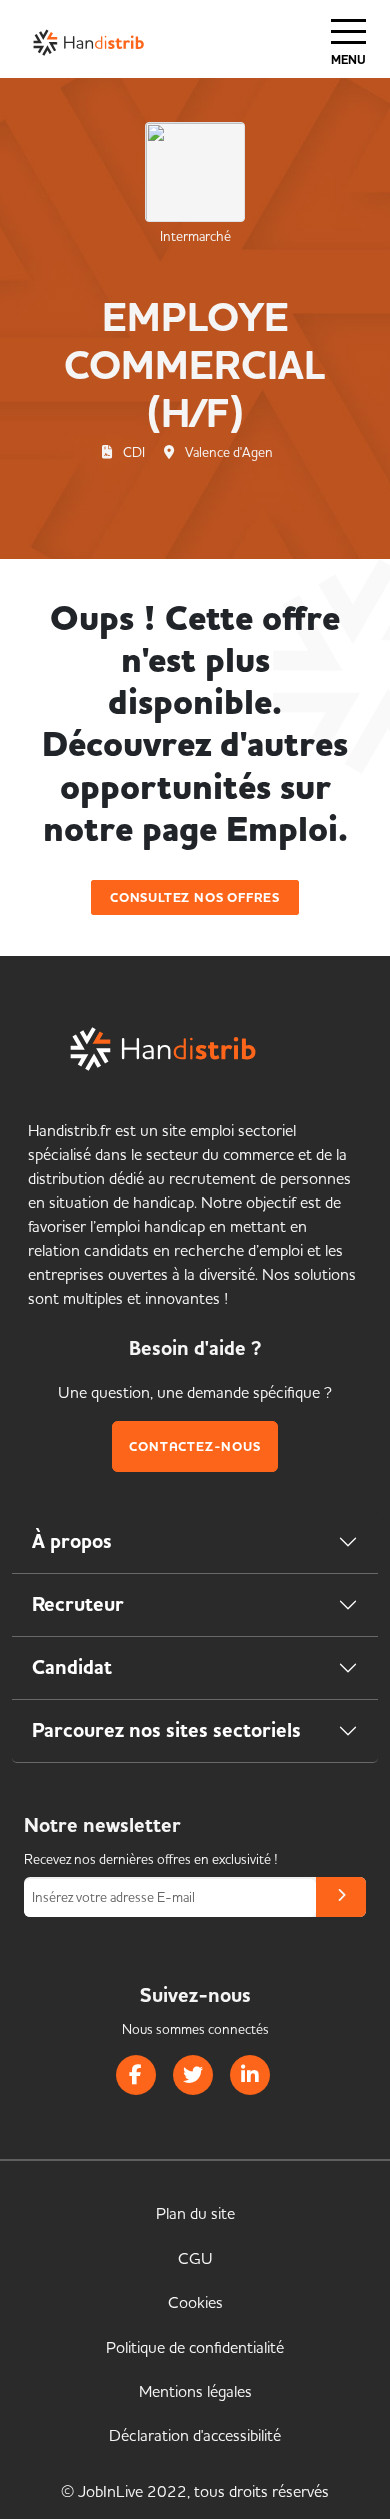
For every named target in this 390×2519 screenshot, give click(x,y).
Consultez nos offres (195, 897)
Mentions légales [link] (195, 2391)
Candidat (72, 1667)
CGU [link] (195, 2258)
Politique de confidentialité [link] (195, 2347)
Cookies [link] (195, 2302)
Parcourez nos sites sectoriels (166, 1730)
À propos (72, 1541)
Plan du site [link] (195, 2213)
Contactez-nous (194, 1446)
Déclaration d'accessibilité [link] (195, 2435)
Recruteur (78, 1604)
